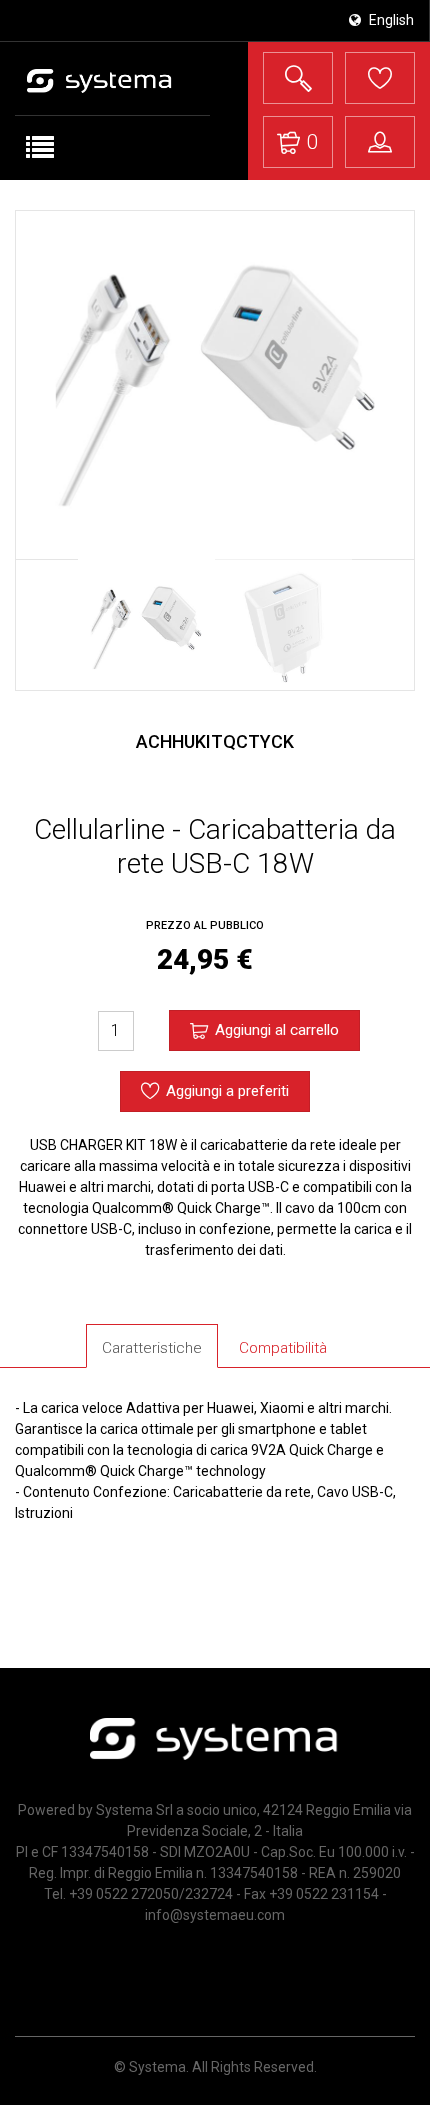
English (390, 20)
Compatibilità (283, 1348)
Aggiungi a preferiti (227, 1091)
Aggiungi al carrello (277, 1030)
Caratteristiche (152, 1348)
